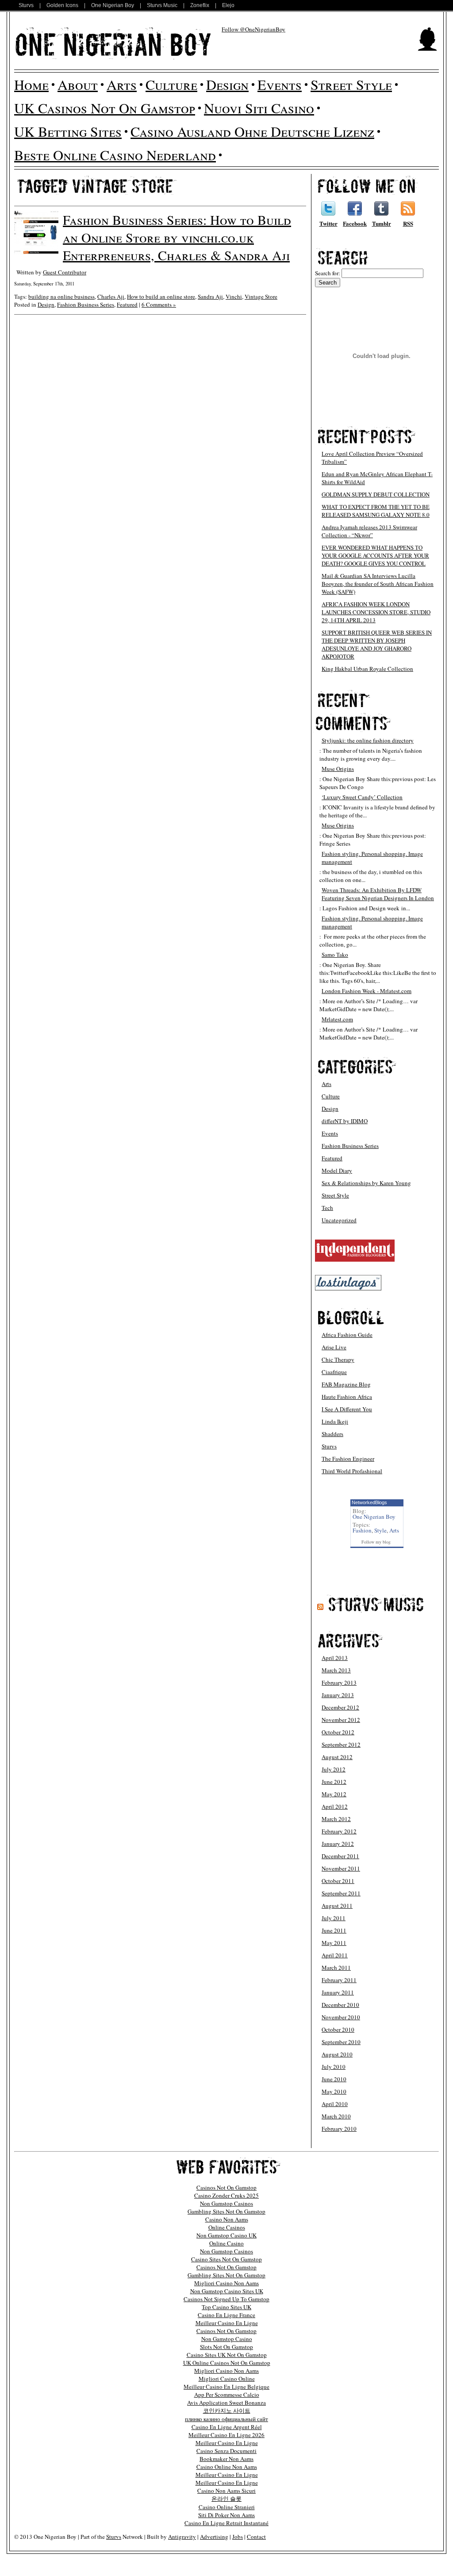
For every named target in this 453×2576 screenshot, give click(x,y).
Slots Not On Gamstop (226, 2347)
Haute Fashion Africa (347, 1397)
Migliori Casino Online (227, 2379)
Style (380, 1530)
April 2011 (335, 1955)
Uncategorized (339, 1220)
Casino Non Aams (227, 2219)
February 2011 (339, 1980)
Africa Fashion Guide (347, 1335)
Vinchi (234, 296)
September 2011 (341, 1893)
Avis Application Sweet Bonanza (226, 2403)
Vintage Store (261, 296)
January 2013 (338, 1695)
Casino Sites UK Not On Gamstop (227, 2355)
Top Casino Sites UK (226, 2307)
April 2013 (335, 1658)
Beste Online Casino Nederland (115, 155)
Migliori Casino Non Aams (226, 2283)
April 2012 (335, 1806)
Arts (122, 84)
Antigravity (182, 2537)
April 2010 (335, 2104)
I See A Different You (347, 1409)
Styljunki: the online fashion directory (368, 740)
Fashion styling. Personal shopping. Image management (372, 858)
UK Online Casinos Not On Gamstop (227, 2363)
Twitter (328, 223)
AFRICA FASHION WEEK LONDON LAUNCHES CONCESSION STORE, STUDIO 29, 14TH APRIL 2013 (376, 612)
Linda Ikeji (335, 1421)
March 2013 (336, 1670)
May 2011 (334, 1943)
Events (280, 84)
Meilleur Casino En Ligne (227, 2323)
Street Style (351, 84)
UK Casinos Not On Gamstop (105, 108)
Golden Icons (62, 5)
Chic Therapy (338, 1359)
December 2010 (340, 2005)
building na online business (61, 296)
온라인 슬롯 (226, 2499)
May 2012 (334, 1794)
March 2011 (336, 1968)
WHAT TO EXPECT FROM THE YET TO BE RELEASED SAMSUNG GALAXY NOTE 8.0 (376, 511)
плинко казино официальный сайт (226, 2419)
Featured (127, 304)
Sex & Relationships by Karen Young (366, 1183)
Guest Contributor (65, 272)
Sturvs (26, 5)
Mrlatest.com (337, 1019)
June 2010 (334, 2079)
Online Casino (226, 2243)
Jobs (238, 2537)
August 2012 (337, 1757)
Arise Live (334, 1347)
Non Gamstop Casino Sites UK (227, 2291)
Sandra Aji (210, 296)
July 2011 (334, 1918)
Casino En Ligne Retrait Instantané (226, 2523)
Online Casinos (227, 2227)
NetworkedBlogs (369, 1502)
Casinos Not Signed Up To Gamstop (226, 2299)
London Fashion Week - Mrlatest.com (367, 991)
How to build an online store (161, 296)
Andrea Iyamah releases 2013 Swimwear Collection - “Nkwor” (369, 531)
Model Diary (337, 1171)
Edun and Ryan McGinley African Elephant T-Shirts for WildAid (377, 478)
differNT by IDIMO (345, 1121)
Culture (171, 84)
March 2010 (336, 2116)
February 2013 (339, 1683)
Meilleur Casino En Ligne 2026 (226, 2435)
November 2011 (341, 1868)
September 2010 (341, 2042)
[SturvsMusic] (376, 1604)
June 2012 (334, 1782)
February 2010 (339, 2129)
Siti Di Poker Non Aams (226, 2515)
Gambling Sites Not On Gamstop (226, 2211)
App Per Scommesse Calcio (227, 2395)
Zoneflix (200, 5)
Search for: (328, 273)
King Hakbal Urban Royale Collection (367, 669)
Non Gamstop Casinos (226, 2203)
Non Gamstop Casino (227, 2339)
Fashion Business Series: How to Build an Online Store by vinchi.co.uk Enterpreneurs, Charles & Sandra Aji (177, 237)
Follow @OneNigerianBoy (253, 29)
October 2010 (338, 2029)
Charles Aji (111, 296)
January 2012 (338, 1844)
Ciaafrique (334, 1372)
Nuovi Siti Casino (259, 108)
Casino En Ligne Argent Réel (227, 2427)
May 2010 (334, 2091)
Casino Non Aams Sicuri (226, 2491)
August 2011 (337, 1906)
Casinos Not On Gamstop (226, 2187)
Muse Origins (338, 769)
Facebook (355, 223)
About (78, 84)
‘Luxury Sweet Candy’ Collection (362, 797)
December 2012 (340, 1707)
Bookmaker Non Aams (226, 2459)
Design (227, 84)
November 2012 (341, 1720)
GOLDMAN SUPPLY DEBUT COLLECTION (376, 494)
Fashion (362, 1530)
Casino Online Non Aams (227, 2467)
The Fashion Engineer (348, 1459)
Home (31, 84)
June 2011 (334, 1930)
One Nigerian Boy (113, 5)
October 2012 (338, 1732)
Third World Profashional (352, 1471)
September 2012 (341, 1744)
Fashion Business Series (86, 304)
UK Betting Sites (68, 131)
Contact (256, 2537)
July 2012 (334, 1769)
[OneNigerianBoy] (113, 43)
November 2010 (341, 2017)
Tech (327, 1208)
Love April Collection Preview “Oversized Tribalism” (372, 458)
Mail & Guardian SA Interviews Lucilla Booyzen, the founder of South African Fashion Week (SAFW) (378, 584)
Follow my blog (376, 1542)
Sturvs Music (162, 5)
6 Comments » (159, 304)
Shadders (332, 1434)
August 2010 (337, 2054)
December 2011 (340, 1856)
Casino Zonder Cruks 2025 (226, 2195)
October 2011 (338, 1881)
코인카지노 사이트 (227, 2410)
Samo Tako (335, 955)
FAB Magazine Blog (346, 1384)
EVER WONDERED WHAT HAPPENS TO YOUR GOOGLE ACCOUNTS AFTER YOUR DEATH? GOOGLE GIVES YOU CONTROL (375, 555)
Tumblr (382, 223)
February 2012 (339, 1831)
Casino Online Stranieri (227, 2507)
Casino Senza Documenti (226, 2451)
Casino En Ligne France (226, 2315)
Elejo (228, 5)
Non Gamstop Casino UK (226, 2235)
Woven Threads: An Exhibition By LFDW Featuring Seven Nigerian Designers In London (378, 894)
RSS (408, 223)
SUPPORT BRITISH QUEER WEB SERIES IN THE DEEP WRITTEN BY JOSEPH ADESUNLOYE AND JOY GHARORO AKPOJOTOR (377, 644)
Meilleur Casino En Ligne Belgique (226, 2387)
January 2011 (338, 1992)
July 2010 (334, 2067)
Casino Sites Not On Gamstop (226, 2259)
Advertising (214, 2537)
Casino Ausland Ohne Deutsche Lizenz (252, 131)
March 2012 (336, 1819)
